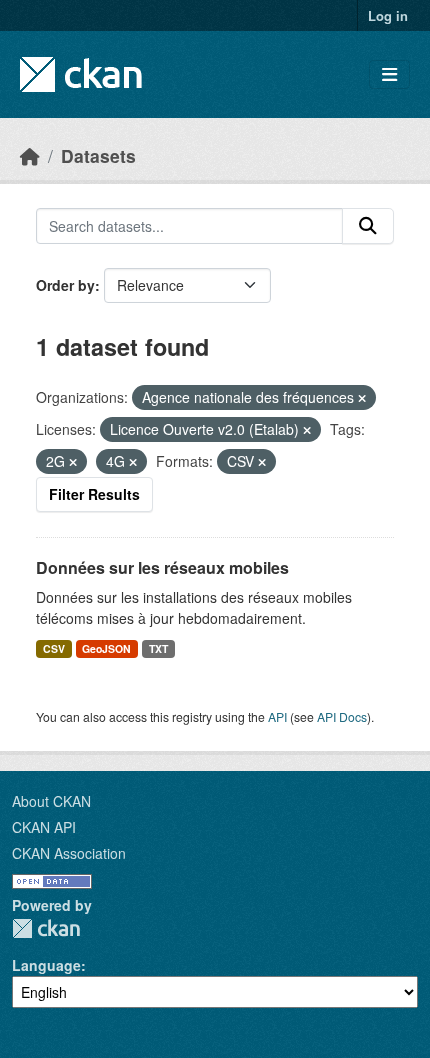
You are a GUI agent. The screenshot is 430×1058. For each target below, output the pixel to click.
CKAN (46, 928)
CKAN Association (69, 853)
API (277, 716)
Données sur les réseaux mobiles (162, 567)
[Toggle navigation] (389, 74)
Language (46, 965)
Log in (388, 15)
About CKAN (51, 801)
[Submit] (368, 226)
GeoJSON (106, 648)
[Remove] (362, 398)
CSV (54, 648)
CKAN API (44, 827)
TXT (158, 648)
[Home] (30, 155)
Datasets (98, 155)
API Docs (342, 716)
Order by (65, 285)
